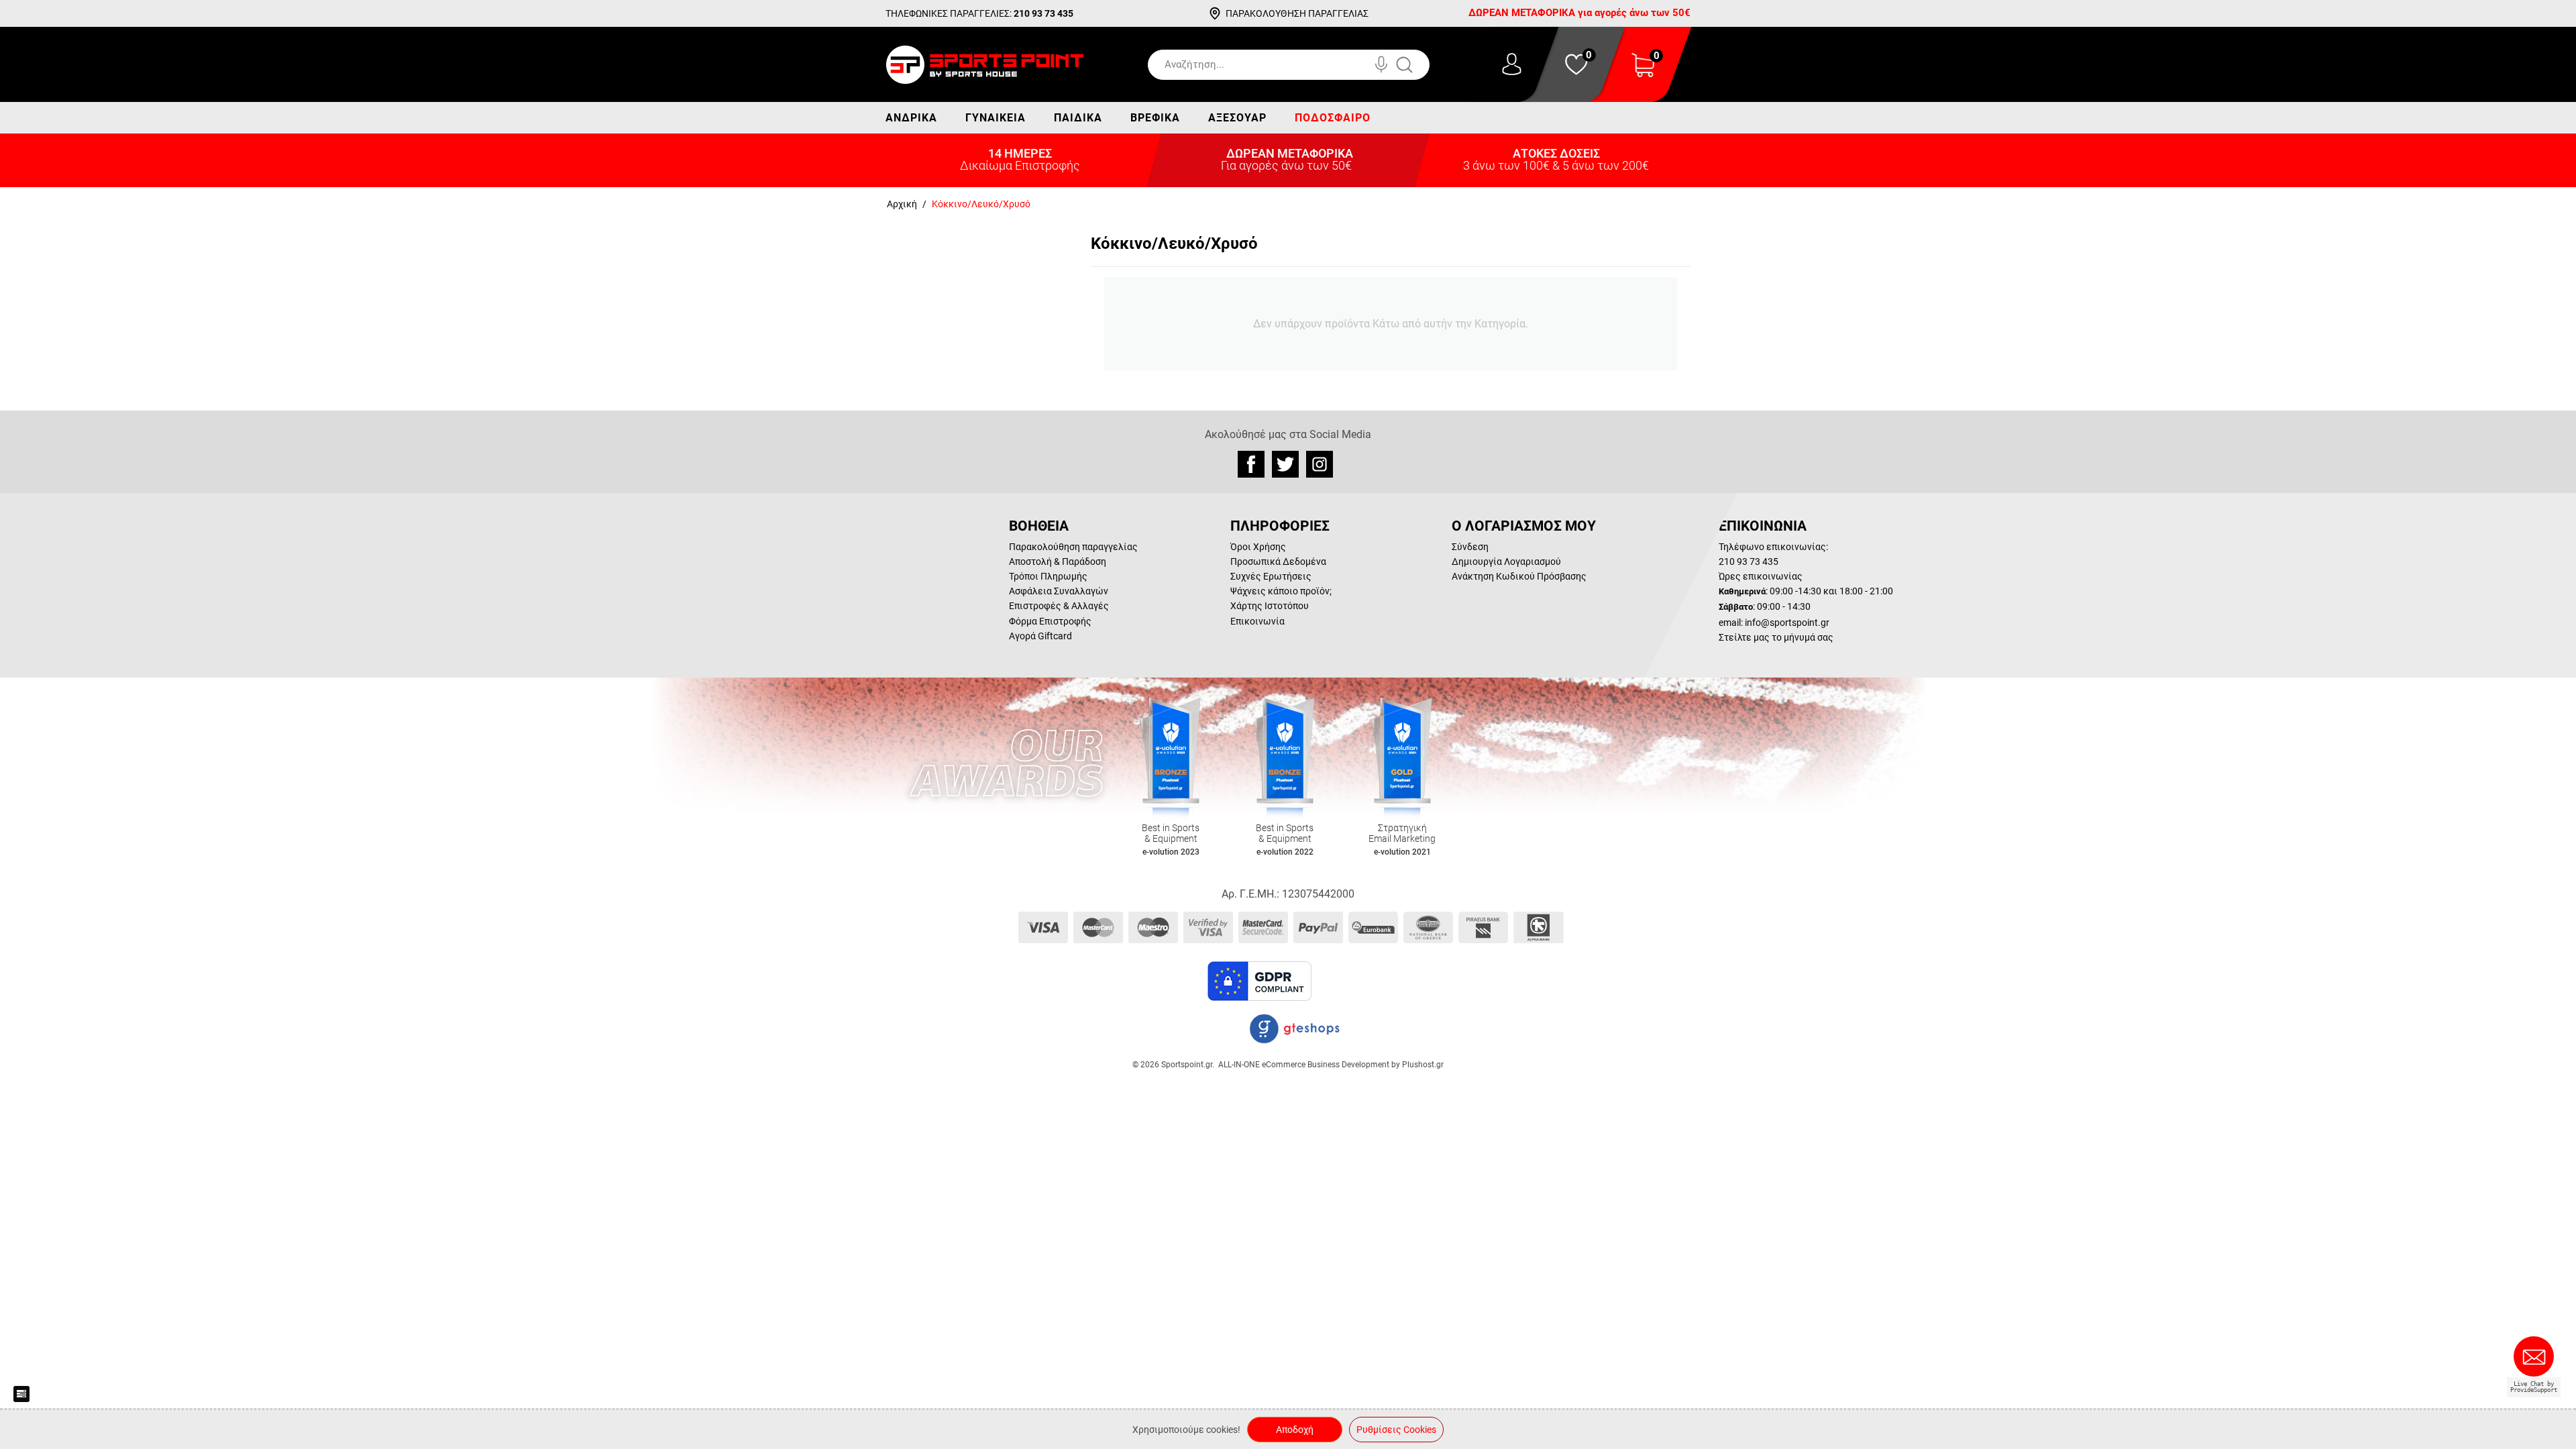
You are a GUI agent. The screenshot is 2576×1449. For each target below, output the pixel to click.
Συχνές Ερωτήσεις (1271, 576)
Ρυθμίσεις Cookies (1396, 1430)
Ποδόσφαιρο (1333, 118)
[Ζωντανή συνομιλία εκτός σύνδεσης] (2537, 1362)
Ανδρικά (911, 118)
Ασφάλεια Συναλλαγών (1059, 591)
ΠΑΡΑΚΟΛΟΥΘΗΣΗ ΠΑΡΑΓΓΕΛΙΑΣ (1297, 13)
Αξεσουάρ (1237, 118)
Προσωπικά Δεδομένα (1278, 561)
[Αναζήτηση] (1418, 65)
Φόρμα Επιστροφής (1050, 621)
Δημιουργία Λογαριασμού (1506, 561)
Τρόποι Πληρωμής (1048, 576)
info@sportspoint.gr (1787, 623)
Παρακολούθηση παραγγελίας (1073, 547)
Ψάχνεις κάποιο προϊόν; (1281, 591)
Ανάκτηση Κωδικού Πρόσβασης (1519, 576)
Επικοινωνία (1257, 621)
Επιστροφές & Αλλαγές (1059, 606)
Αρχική (902, 204)
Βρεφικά (1155, 118)
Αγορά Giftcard (1040, 636)
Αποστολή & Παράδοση (1058, 561)
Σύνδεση (1470, 547)
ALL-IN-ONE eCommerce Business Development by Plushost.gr (1331, 1065)
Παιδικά (1078, 118)
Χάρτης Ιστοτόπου (1270, 606)
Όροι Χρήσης (1258, 547)
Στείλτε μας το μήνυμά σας (1776, 637)
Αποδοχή (1295, 1430)
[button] (1348, 981)
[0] (1643, 73)
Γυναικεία (996, 118)
